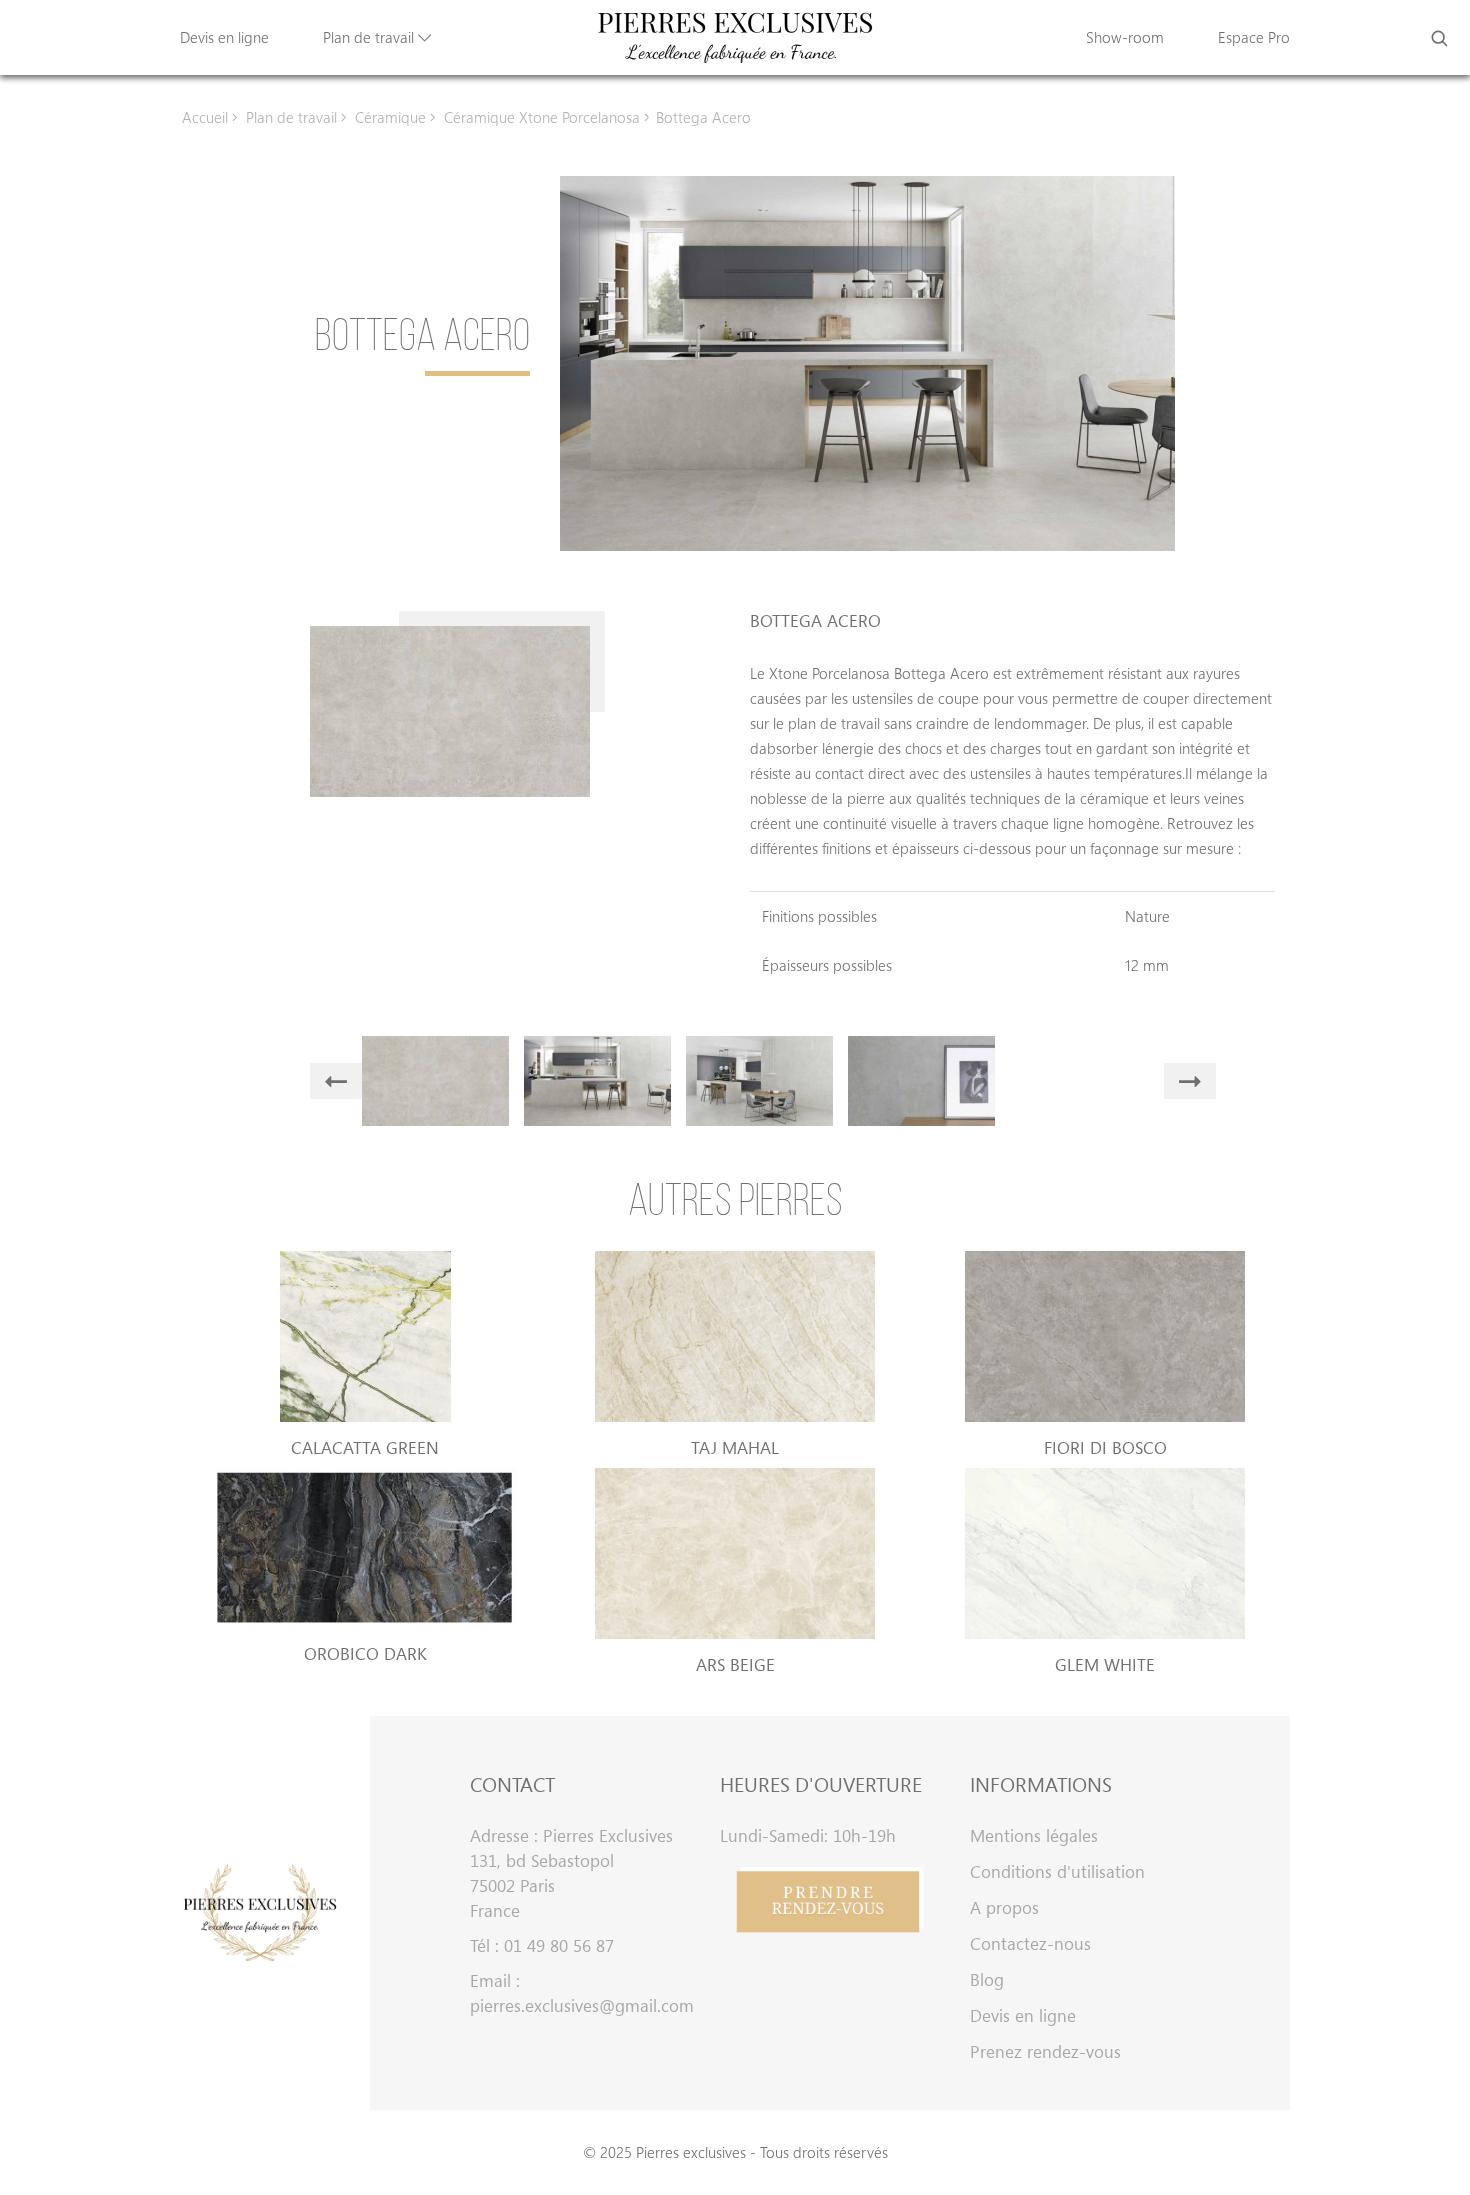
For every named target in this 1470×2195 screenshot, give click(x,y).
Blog (987, 1979)
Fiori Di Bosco (1105, 1447)
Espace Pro (1254, 37)
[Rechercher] (1439, 38)
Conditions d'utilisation (1057, 1871)
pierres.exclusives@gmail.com (580, 2005)
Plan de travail (370, 37)
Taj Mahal (735, 1447)
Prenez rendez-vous (1045, 2051)
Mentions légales (1034, 1835)
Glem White (1105, 1664)
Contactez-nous (1030, 1943)
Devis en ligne (224, 37)
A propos (1004, 1907)
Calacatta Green (365, 1447)
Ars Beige (735, 1664)
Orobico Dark (365, 1653)
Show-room (1125, 37)
